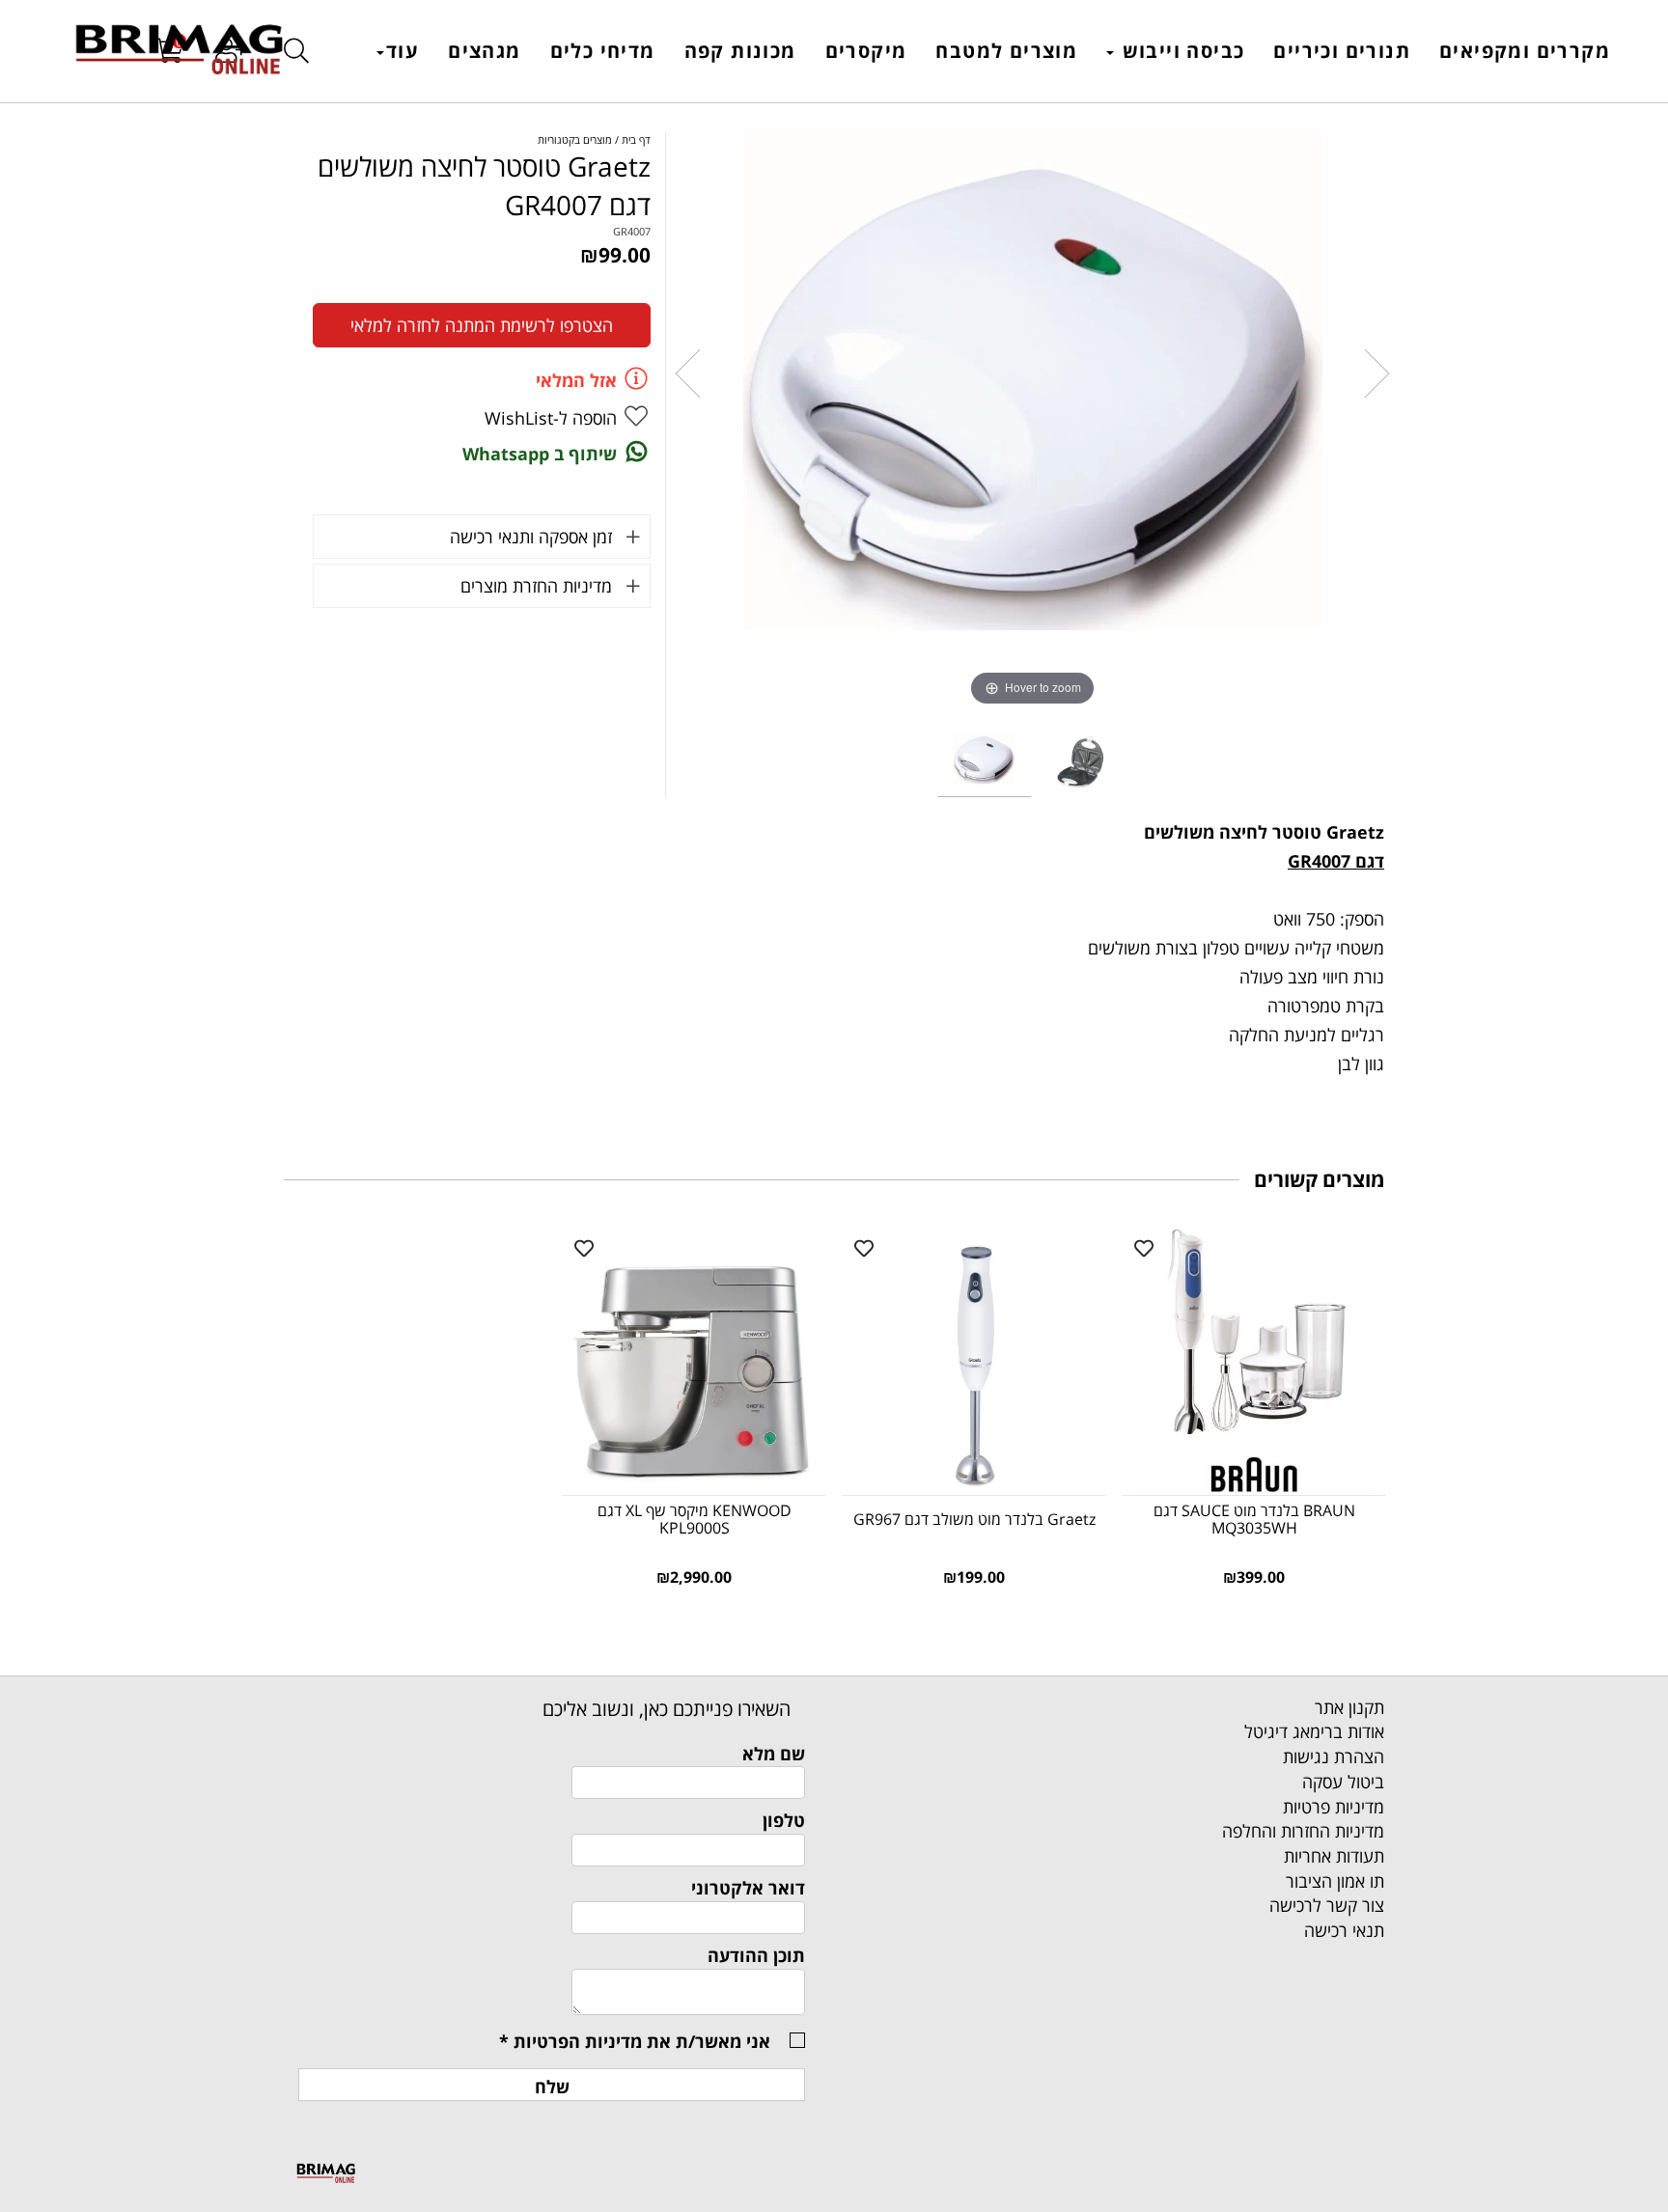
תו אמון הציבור (1335, 1881)
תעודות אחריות (1334, 1856)
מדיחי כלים (603, 51)
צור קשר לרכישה (1327, 1905)
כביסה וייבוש (1180, 51)
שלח (552, 2087)
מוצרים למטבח (1006, 51)
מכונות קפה (740, 51)
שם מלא (774, 1754)
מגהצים (484, 51)
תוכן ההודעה (756, 1955)
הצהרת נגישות (1334, 1756)
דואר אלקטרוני (748, 1888)
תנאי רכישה (1344, 1930)
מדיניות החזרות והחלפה (1303, 1831)
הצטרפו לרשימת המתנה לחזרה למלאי (482, 325)
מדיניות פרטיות (1334, 1807)
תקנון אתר (1349, 1707)
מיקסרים (866, 51)
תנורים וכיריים (1342, 51)
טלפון (784, 1820)
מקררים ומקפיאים (1525, 51)
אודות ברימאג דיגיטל (1314, 1731)
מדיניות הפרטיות (578, 2041)
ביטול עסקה (1343, 1782)
